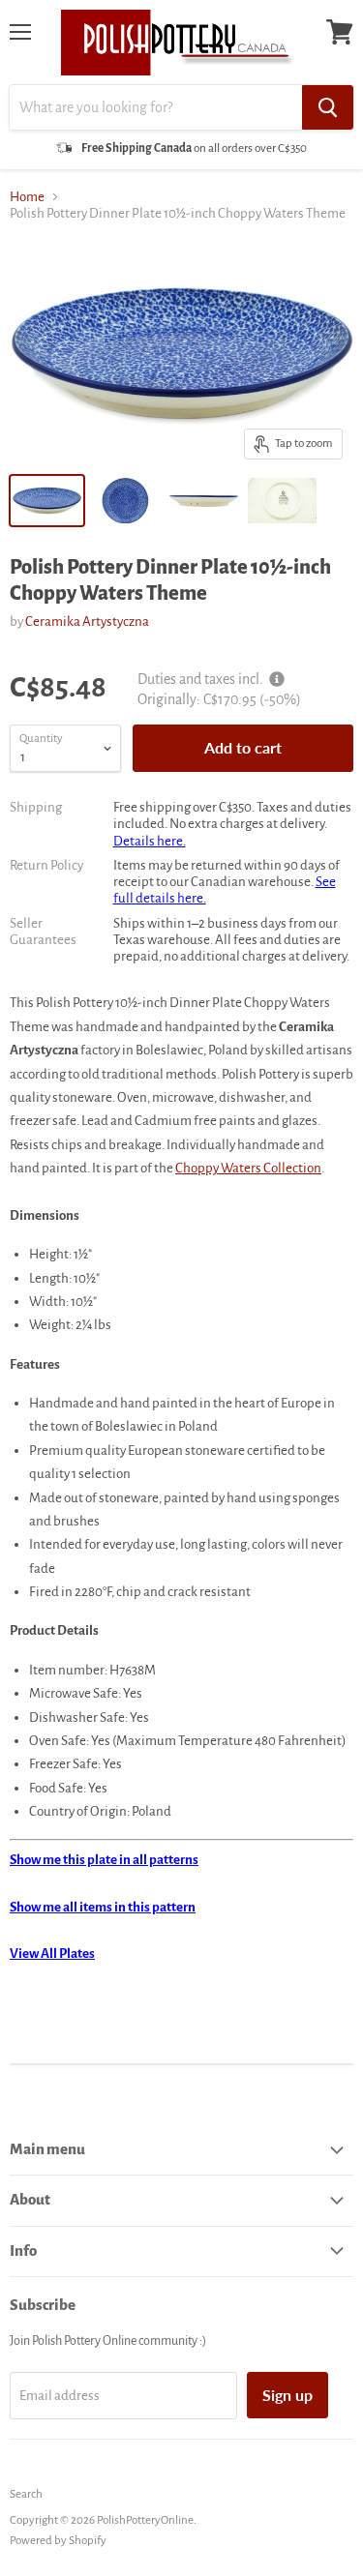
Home (27, 197)
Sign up (287, 2395)
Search (26, 2494)
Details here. (150, 841)
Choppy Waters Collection (248, 1168)
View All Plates (52, 1954)
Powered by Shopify (58, 2541)
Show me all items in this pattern (103, 1907)
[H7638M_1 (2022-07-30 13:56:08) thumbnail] (125, 501)
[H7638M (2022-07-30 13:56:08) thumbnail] (47, 501)
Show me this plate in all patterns (104, 1860)
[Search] (328, 107)
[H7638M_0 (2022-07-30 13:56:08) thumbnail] (282, 501)
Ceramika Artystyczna (87, 622)
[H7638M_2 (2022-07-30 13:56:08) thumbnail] (204, 501)
